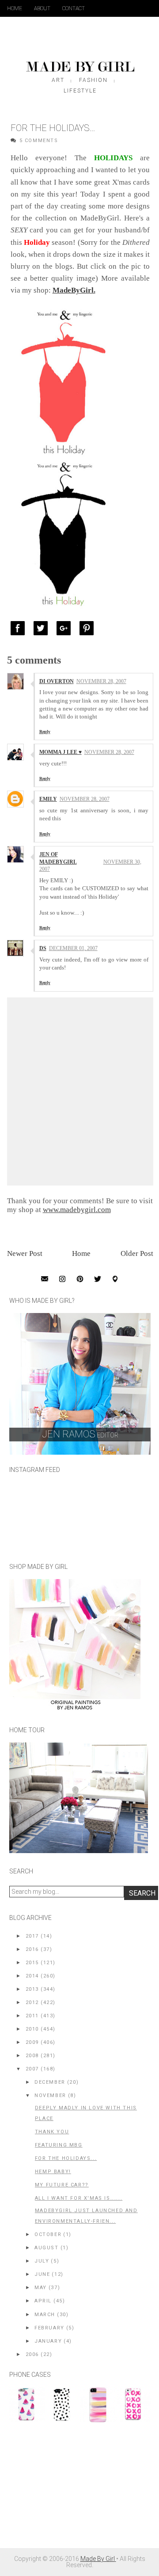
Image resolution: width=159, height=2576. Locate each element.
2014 (32, 1976)
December (50, 2082)
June (42, 2274)
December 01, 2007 (73, 948)
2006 (32, 2354)
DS (43, 948)
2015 (32, 1963)
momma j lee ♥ (61, 752)
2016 (32, 1949)
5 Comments (39, 141)
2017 (32, 1936)
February (49, 2328)
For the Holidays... (66, 2158)
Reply (45, 732)
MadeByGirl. (74, 290)
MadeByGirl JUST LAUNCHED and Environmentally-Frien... (86, 2216)
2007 (32, 2069)
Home (15, 8)
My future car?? (62, 2185)
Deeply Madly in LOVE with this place (86, 2113)
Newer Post (25, 1253)
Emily (48, 799)
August (47, 2248)
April (43, 2301)
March (45, 2315)
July (42, 2261)
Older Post (137, 1253)
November (50, 2095)
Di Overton (57, 681)
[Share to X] (43, 628)
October (48, 2234)
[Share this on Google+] (66, 628)
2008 (32, 2056)
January (48, 2341)
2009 (32, 2042)
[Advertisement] (76, 2490)
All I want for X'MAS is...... (79, 2198)
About (42, 8)
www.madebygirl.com (77, 1210)
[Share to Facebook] (20, 628)
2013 (32, 1989)
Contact (74, 8)
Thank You (52, 2132)
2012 (32, 2002)
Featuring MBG (59, 2145)
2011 (32, 2016)
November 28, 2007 (101, 681)
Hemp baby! (53, 2172)
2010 (32, 2029)
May (41, 2288)
